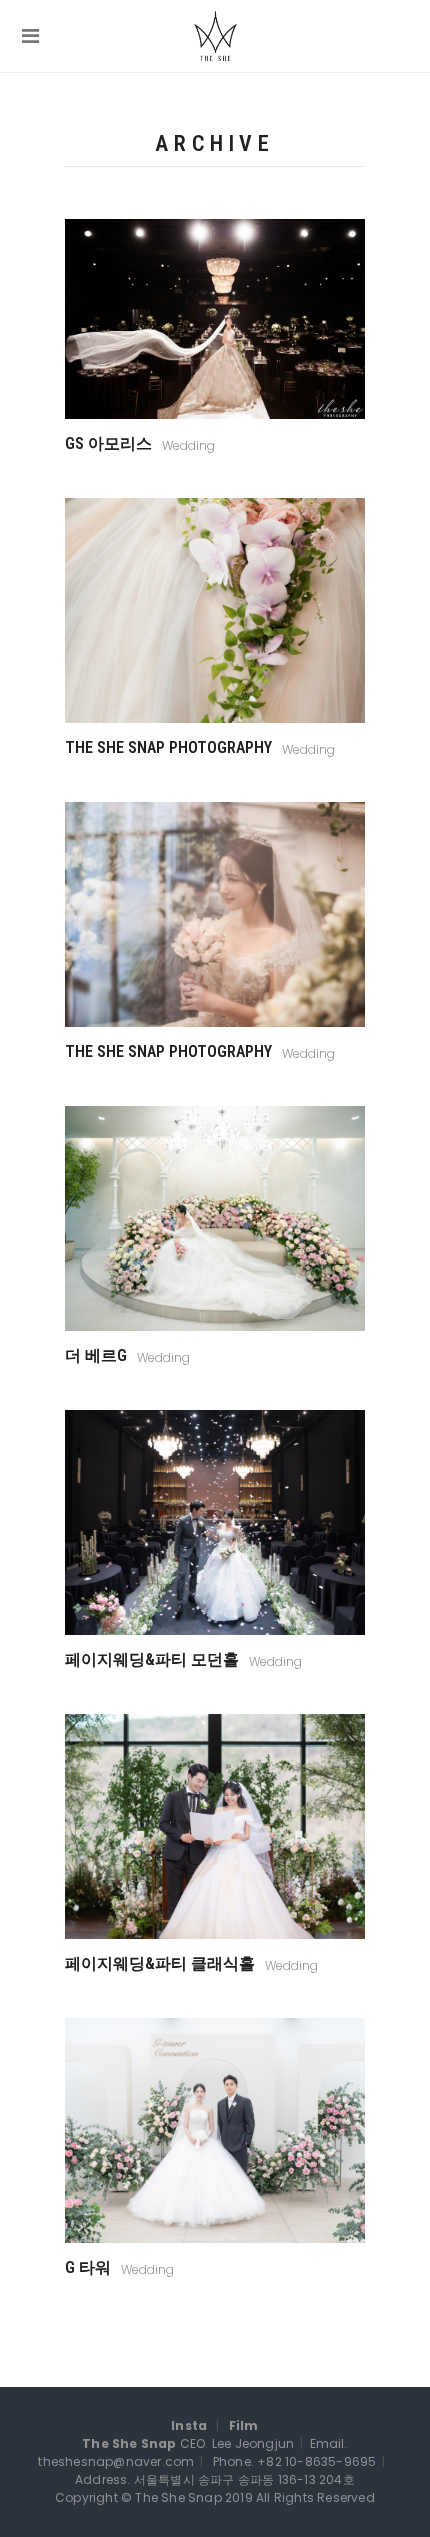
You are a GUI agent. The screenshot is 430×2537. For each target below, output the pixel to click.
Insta (189, 2425)
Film (244, 2425)
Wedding (188, 445)
